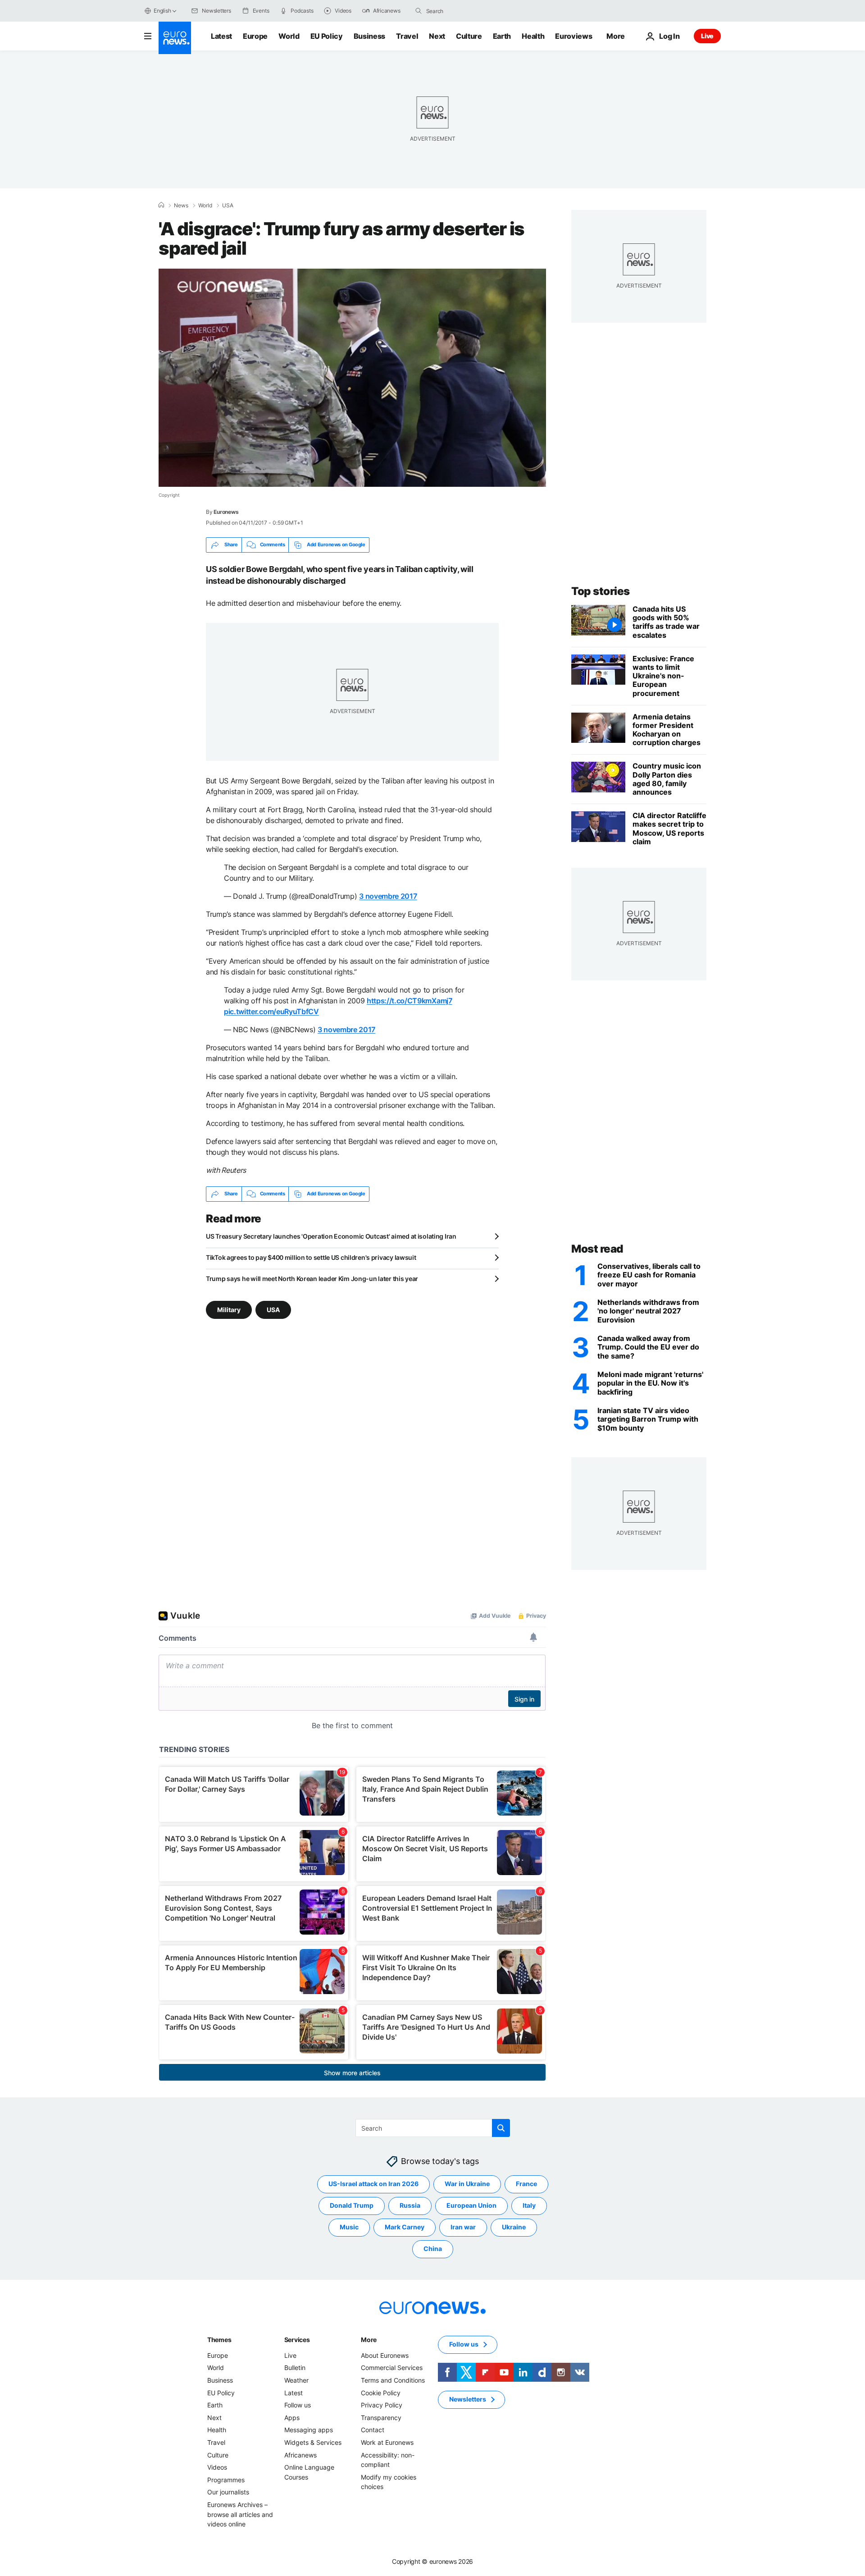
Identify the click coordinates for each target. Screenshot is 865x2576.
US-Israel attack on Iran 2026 (373, 2184)
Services (297, 2340)
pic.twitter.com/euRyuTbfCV (271, 1011)
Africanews (300, 2455)
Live (707, 36)
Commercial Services (392, 2368)
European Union (471, 2205)
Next (437, 36)
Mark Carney (405, 2227)
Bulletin (295, 2368)
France (526, 2184)
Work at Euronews (387, 2442)
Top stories (601, 591)
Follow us (298, 2405)
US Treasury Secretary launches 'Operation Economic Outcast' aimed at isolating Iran (331, 1236)
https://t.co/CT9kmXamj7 (410, 1001)
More (369, 2340)
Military (229, 1309)
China (433, 2249)
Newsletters (468, 2399)
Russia (410, 2205)
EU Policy (327, 36)
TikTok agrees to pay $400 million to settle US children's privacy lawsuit (311, 1257)
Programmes (226, 2479)
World (289, 36)
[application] (352, 378)
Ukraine (514, 2227)
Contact (373, 2430)
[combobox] (464, 11)
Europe (255, 36)
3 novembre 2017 (388, 896)
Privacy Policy (382, 2405)
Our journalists (228, 2492)
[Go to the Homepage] (175, 38)
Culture (469, 36)
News (181, 206)
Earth (502, 36)
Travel (407, 36)
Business (369, 36)
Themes (219, 2340)
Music (349, 2227)
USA (228, 206)
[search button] (419, 11)
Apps (292, 2418)
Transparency (381, 2418)
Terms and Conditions (393, 2380)
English (162, 11)
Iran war (463, 2227)
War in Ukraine (467, 2184)
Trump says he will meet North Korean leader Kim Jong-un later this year (312, 1279)
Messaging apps (309, 2430)
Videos (217, 2467)
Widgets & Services (313, 2442)
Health (533, 36)
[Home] (161, 205)
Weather (296, 2380)
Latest (221, 36)
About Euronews (385, 2355)
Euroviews (574, 36)
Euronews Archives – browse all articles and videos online (240, 2514)
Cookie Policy (381, 2392)
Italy (529, 2205)
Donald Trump (352, 2205)
